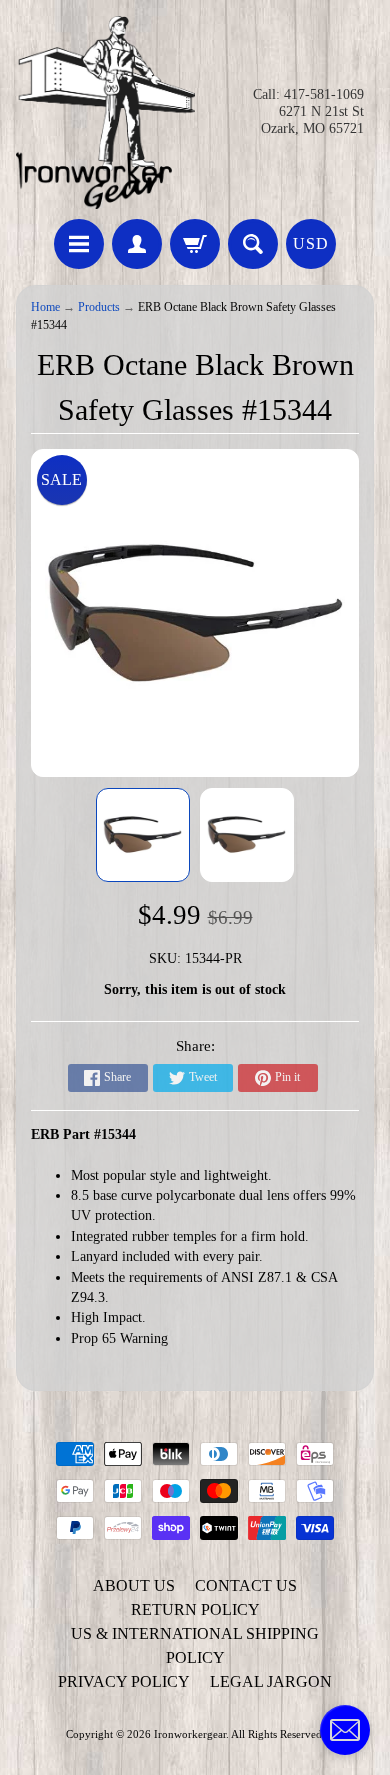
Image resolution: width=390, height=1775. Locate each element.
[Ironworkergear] (105, 112)
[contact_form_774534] (345, 1730)
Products (99, 307)
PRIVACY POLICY (124, 1681)
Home (45, 307)
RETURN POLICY (195, 1609)
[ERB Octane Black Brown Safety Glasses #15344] (143, 835)
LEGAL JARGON (271, 1681)
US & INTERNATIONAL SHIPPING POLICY (195, 1645)
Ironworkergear (190, 1734)
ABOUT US (134, 1585)
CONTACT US (246, 1585)
